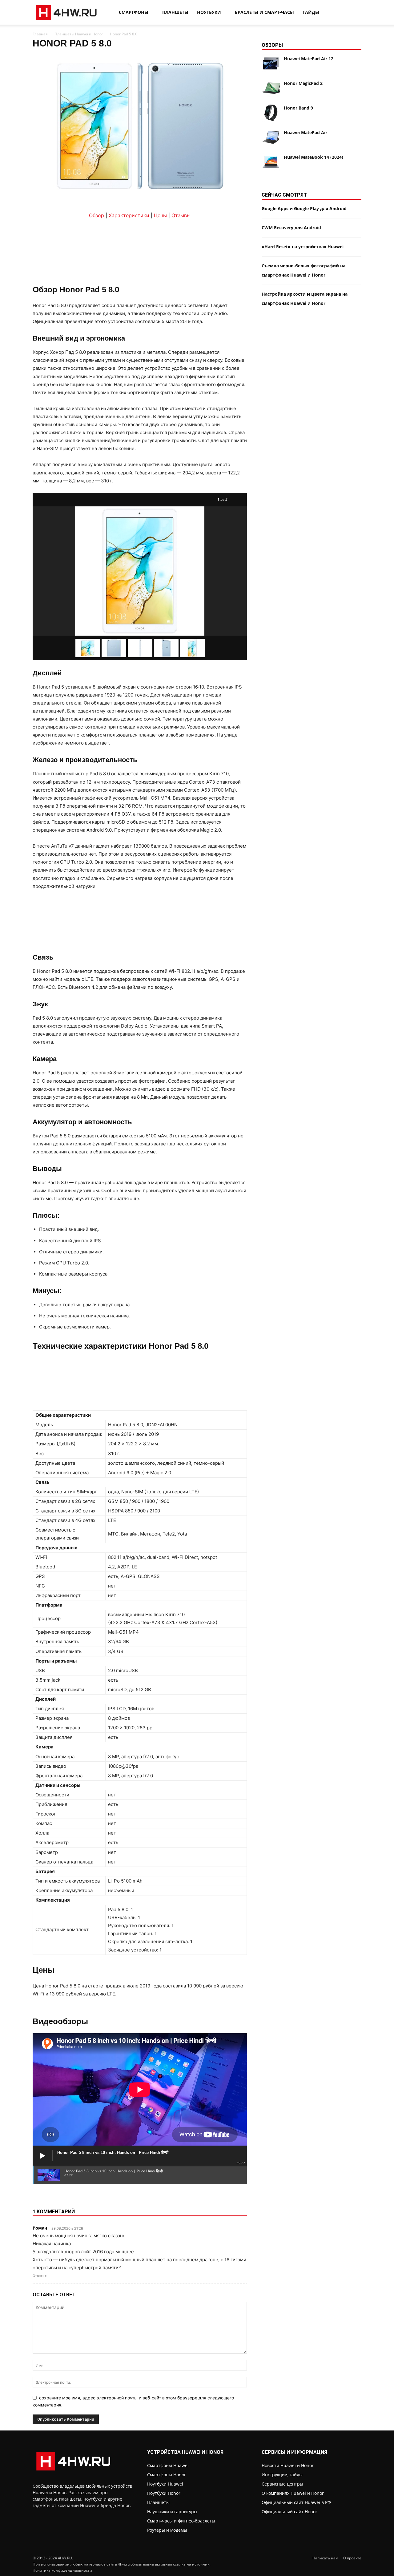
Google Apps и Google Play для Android (304, 208)
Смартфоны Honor (167, 2475)
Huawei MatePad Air (306, 132)
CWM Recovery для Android (291, 228)
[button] (354, 13)
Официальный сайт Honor (289, 2512)
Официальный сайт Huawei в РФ (296, 2502)
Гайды (311, 12)
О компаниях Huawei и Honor (293, 2493)
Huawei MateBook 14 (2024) (314, 157)
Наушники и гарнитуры (172, 2512)
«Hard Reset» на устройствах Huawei (303, 247)
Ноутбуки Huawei (165, 2484)
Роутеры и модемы (167, 2530)
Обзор (96, 215)
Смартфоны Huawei (168, 2465)
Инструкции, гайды (282, 2475)
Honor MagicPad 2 (303, 83)
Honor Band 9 (298, 108)
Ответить (40, 2276)
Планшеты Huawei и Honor (79, 34)
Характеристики (129, 215)
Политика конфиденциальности (62, 2570)
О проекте (352, 2558)
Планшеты (175, 12)
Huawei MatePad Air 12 (309, 59)
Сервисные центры (282, 2484)
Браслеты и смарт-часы (264, 12)
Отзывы (181, 215)
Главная (40, 34)
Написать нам (325, 2558)
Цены (160, 215)
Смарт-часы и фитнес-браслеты (181, 2521)
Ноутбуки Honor (164, 2493)
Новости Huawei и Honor (288, 2465)
